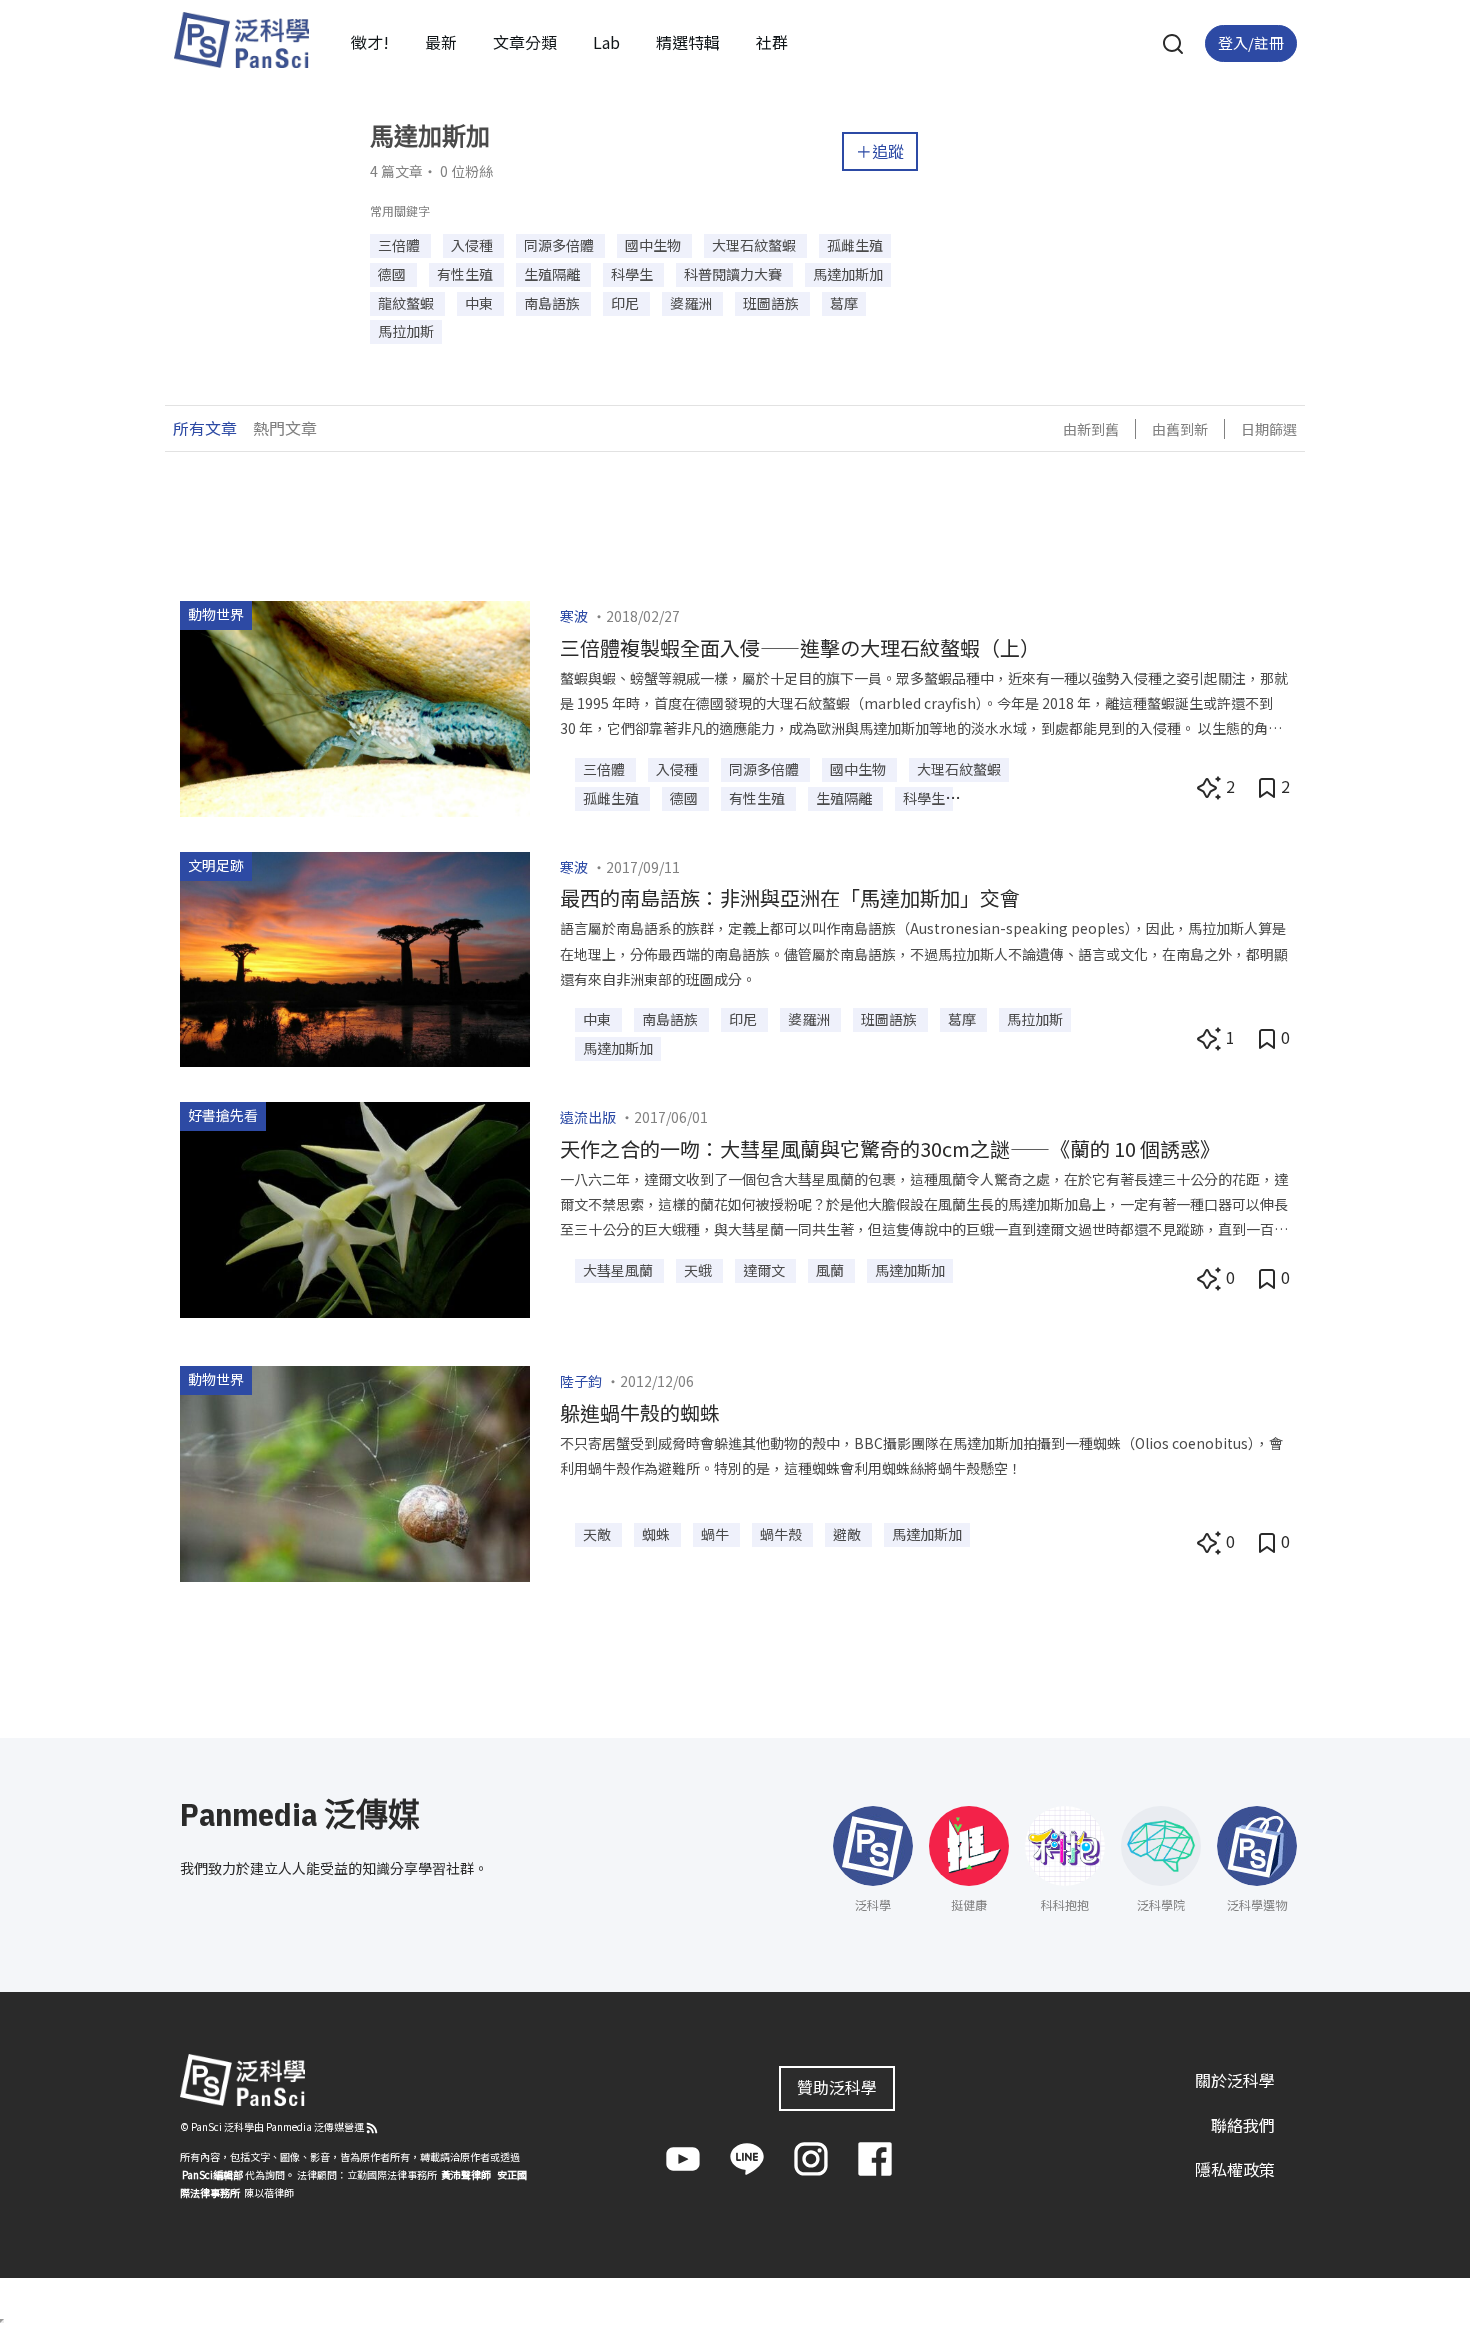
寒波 (574, 616)
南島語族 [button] (553, 303)
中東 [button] (480, 303)
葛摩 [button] (844, 303)
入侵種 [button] (473, 245)
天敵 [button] (598, 1534)
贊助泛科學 (837, 2087)
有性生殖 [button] (466, 274)
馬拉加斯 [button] (406, 331)
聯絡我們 (1243, 2125)
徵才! (370, 42)
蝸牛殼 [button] (782, 1534)
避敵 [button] (848, 1534)
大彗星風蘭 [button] (619, 1270)
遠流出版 (588, 1117)
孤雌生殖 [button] (855, 245)
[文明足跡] (355, 957)
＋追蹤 (880, 151)
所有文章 (205, 428)
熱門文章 (285, 428)
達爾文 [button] (765, 1270)
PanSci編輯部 (212, 2174)
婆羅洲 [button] (692, 303)
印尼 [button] (626, 303)
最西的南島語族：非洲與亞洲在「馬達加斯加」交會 (790, 897)
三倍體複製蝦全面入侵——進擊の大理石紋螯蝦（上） (800, 647)
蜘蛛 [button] (657, 1534)
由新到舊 (1091, 429)
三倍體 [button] (400, 245)
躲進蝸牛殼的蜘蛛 (640, 1412)
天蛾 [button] (699, 1270)
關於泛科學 (1235, 2080)
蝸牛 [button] (716, 1534)
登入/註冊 (1251, 42)
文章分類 (525, 42)
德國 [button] (393, 274)
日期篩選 (1269, 429)
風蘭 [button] (831, 1270)
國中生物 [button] (654, 245)
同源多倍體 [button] (560, 245)
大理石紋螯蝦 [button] (755, 245)
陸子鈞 (581, 1381)
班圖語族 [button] (772, 303)
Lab (606, 42)
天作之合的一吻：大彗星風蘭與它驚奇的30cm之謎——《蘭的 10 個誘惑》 (890, 1148)
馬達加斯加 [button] (848, 274)
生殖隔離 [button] (553, 274)
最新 (441, 42)
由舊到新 (1180, 429)
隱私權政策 (1235, 2169)
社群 (772, 42)
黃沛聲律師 (466, 2174)
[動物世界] (355, 706)
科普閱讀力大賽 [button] (734, 274)
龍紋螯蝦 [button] (407, 303)
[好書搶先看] (355, 1207)
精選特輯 (688, 42)
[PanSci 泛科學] (241, 40)
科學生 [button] (633, 274)
